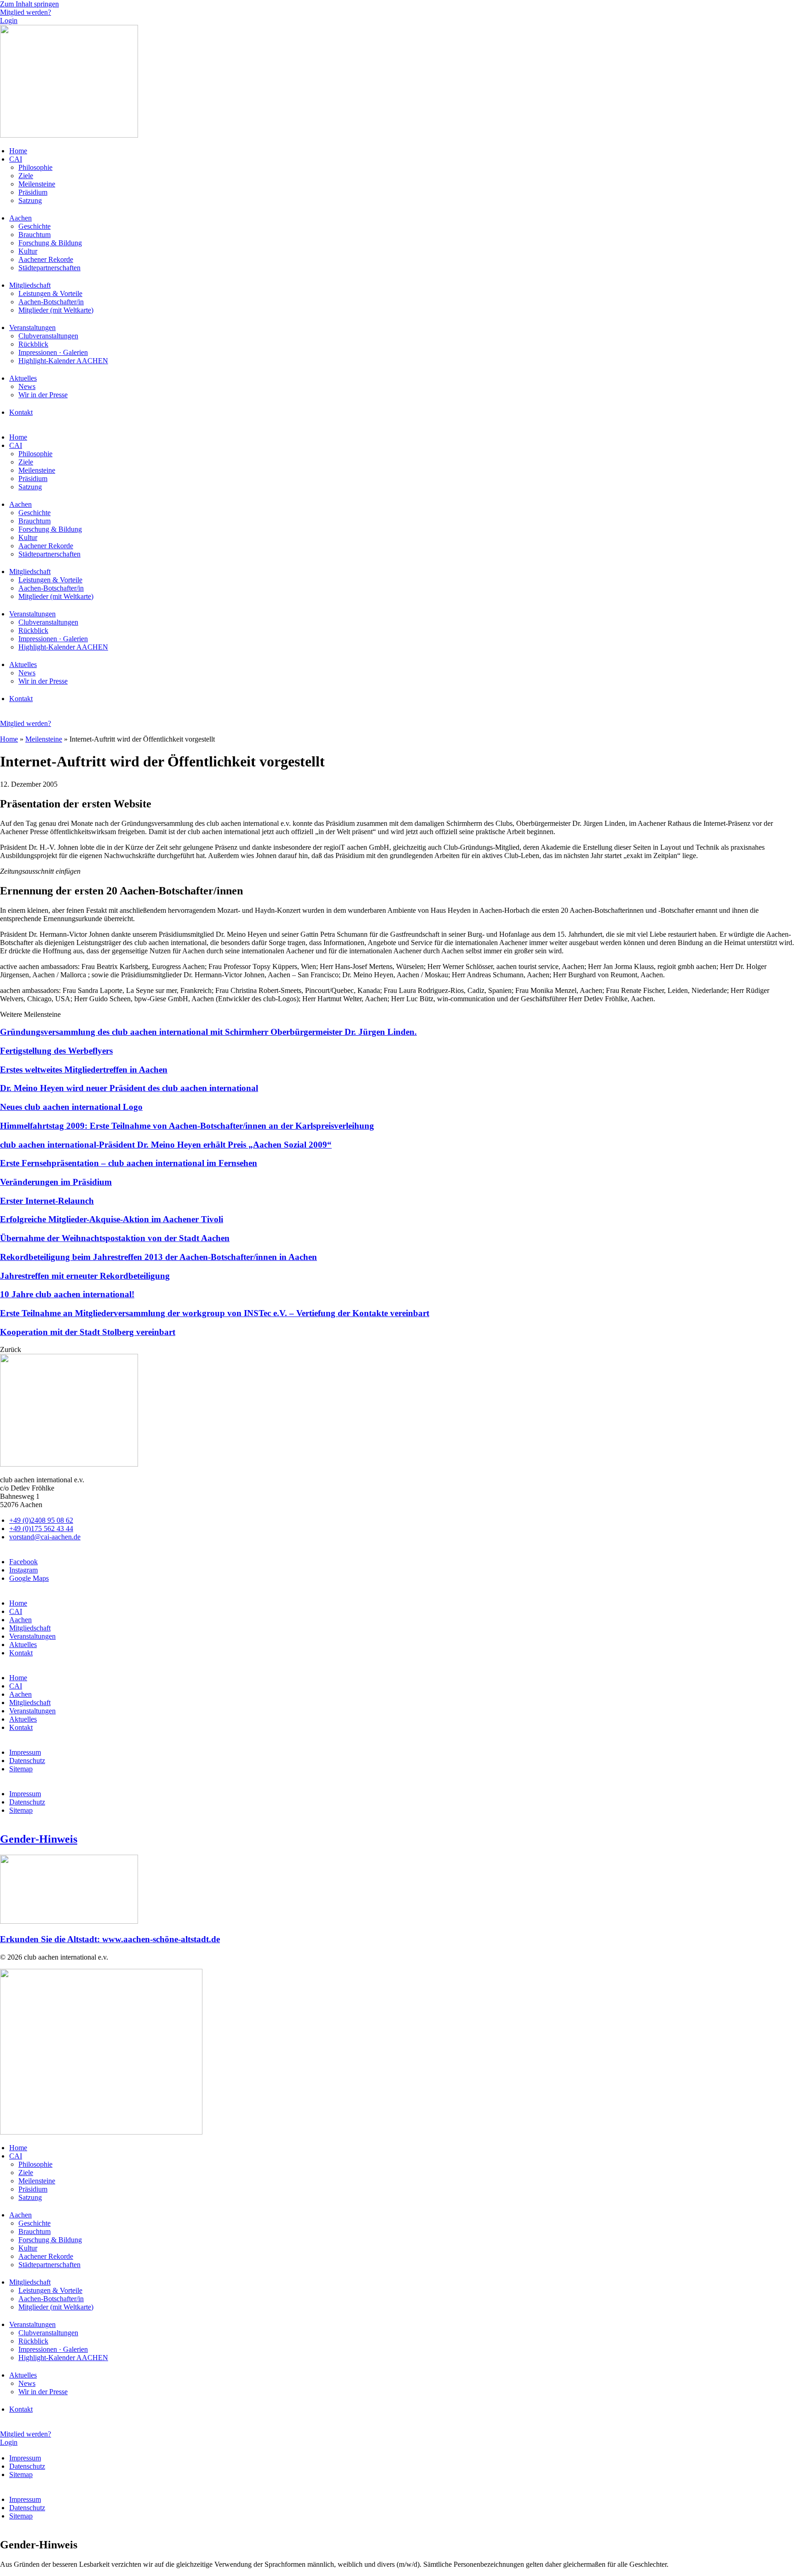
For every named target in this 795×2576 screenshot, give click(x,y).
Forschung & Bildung (50, 243)
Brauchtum (35, 235)
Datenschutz (27, 1761)
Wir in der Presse (43, 395)
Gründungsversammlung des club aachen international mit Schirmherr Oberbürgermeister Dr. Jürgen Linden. (208, 1032)
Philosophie (35, 167)
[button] (11, 1349)
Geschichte (35, 226)
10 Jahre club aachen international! (67, 1294)
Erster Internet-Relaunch (47, 1201)
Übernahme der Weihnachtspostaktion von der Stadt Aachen (115, 1238)
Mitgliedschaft (30, 285)
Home (18, 151)
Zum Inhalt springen (29, 4)
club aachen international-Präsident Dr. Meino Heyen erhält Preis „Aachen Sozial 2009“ (166, 1145)
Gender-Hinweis (39, 1839)
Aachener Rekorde (46, 259)
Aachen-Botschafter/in (51, 302)
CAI (16, 159)
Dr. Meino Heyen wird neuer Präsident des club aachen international (129, 1088)
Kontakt (21, 412)
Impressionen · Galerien (53, 352)
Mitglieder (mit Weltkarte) (56, 310)
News (27, 386)
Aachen (20, 218)
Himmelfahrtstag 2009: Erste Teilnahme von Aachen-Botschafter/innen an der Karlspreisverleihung (187, 1126)
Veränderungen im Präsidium (56, 1182)
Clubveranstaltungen (48, 336)
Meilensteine (37, 184)
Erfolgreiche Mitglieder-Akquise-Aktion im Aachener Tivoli (112, 1219)
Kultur (28, 251)
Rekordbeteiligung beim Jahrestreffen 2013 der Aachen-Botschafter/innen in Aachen (158, 1257)
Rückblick (33, 344)
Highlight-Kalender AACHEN (63, 361)
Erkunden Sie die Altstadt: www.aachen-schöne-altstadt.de (110, 1939)
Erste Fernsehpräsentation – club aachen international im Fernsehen (129, 1163)
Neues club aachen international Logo (71, 1107)
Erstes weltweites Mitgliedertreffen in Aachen (84, 1070)
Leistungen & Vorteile (50, 293)
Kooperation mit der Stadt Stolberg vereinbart (88, 1332)
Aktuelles (23, 378)
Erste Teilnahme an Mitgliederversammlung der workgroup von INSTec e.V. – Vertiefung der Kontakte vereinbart (215, 1313)
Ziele (26, 176)
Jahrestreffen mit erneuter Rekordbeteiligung (85, 1276)
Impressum (25, 1752)
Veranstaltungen (32, 328)
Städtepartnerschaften (49, 268)
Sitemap (21, 1769)
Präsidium (33, 192)
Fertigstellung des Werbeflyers (56, 1051)
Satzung (30, 200)
